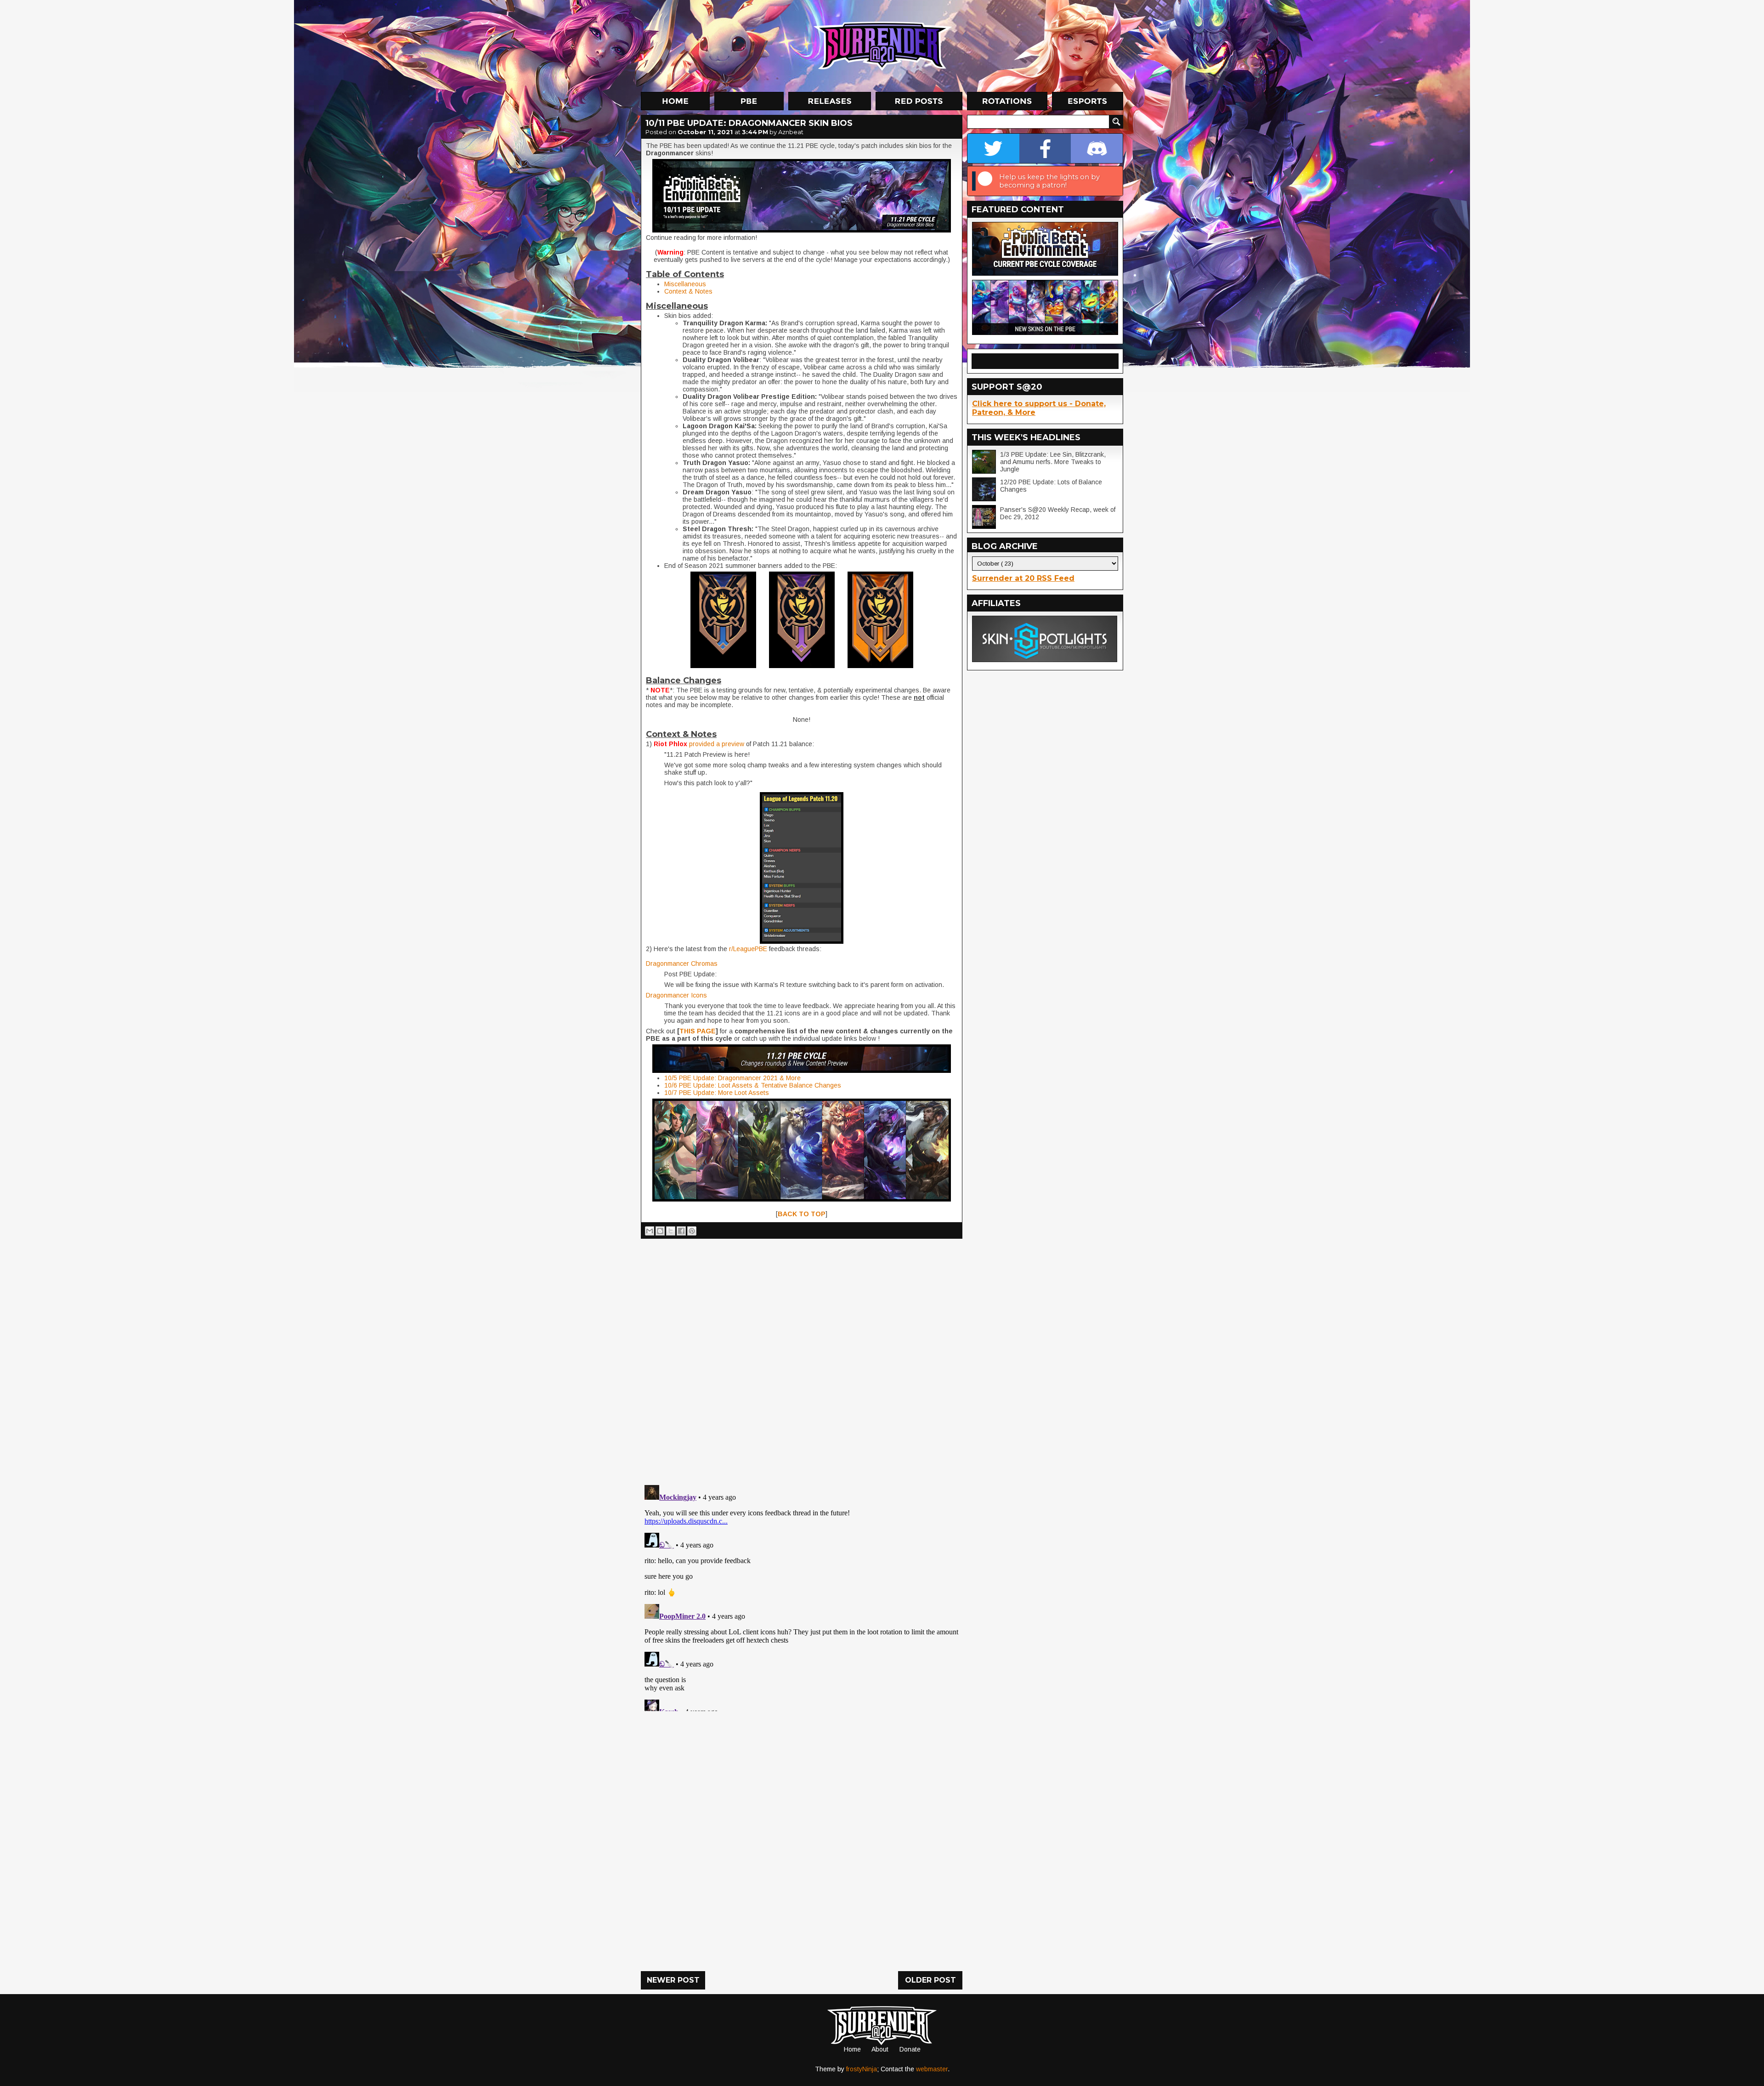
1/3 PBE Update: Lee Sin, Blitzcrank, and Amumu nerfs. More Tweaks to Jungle (1053, 462)
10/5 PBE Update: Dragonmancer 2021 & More (732, 1078)
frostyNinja (862, 2069)
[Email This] (650, 1231)
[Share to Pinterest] (692, 1231)
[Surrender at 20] (883, 45)
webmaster (932, 2069)
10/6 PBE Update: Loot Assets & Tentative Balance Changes (753, 1085)
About (880, 2049)
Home (852, 2049)
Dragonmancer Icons (676, 995)
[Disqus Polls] (802, 1358)
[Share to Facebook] (681, 1231)
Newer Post (673, 1980)
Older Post (930, 1980)
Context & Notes (688, 291)
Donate (910, 2049)
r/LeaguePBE (748, 949)
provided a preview (717, 744)
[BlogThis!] (660, 1231)
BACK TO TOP (802, 1214)
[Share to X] (671, 1231)
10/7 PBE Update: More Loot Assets (717, 1093)
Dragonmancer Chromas (682, 964)
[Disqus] (802, 1596)
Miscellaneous (685, 284)
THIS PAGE (698, 1031)
